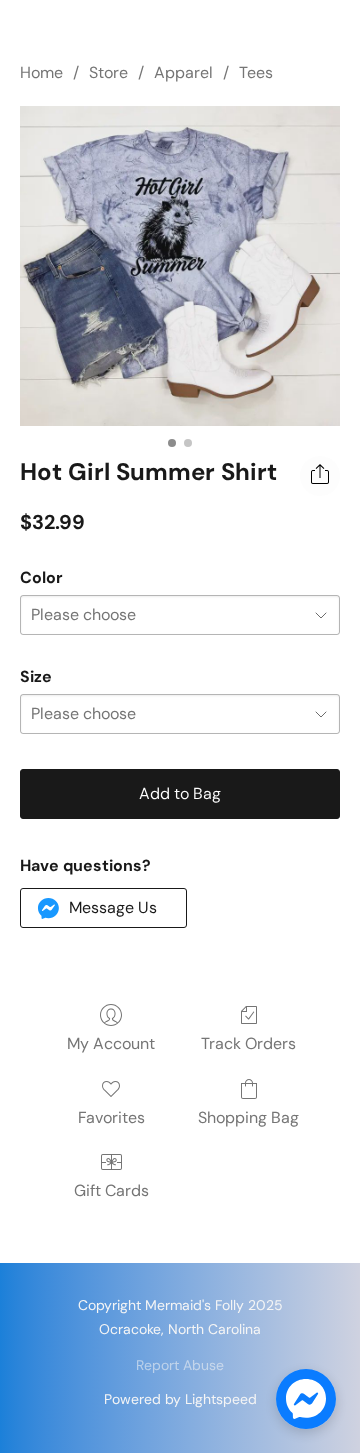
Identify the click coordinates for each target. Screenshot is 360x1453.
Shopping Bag (248, 1117)
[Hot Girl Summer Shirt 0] (180, 266)
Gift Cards (111, 1190)
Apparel (183, 72)
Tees (256, 72)
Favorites (111, 1117)
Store (108, 72)
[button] (103, 908)
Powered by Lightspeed (180, 1399)
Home (41, 72)
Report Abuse (180, 1365)
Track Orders (248, 1043)
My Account (111, 1043)
